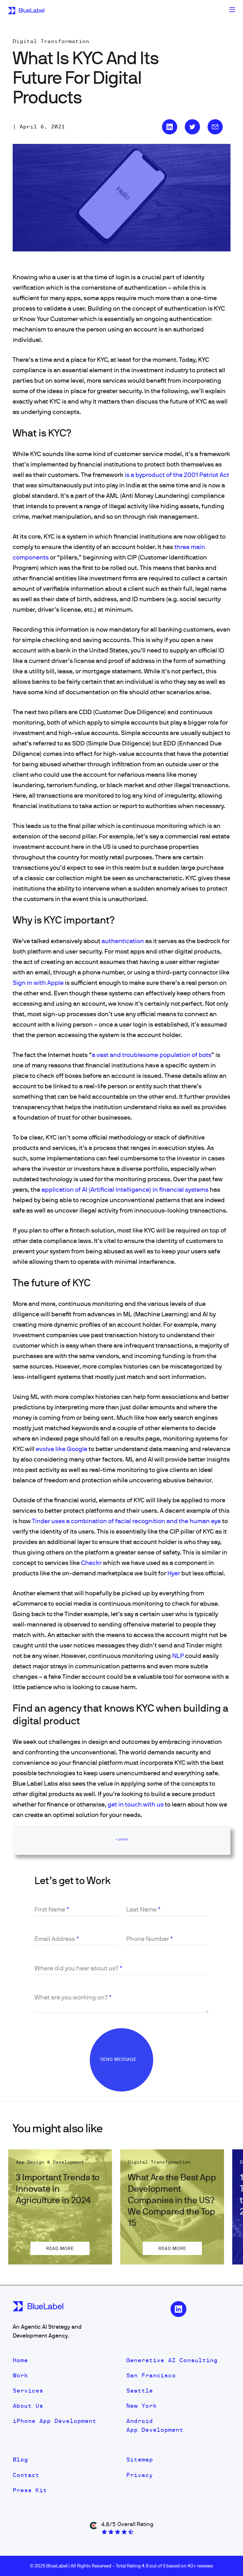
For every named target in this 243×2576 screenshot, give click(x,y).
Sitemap (140, 2459)
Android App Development (155, 2425)
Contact (26, 2475)
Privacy (140, 2475)
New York (141, 2406)
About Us (28, 2406)
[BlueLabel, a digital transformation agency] (26, 10)
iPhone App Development (54, 2421)
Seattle (140, 2391)
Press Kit (30, 2490)
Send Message (119, 2059)
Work (20, 2375)
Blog (20, 2459)
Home (20, 2360)
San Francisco (151, 2375)
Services (28, 2391)
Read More (60, 2248)
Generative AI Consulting (172, 2360)
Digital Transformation (51, 41)
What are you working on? (73, 1997)
